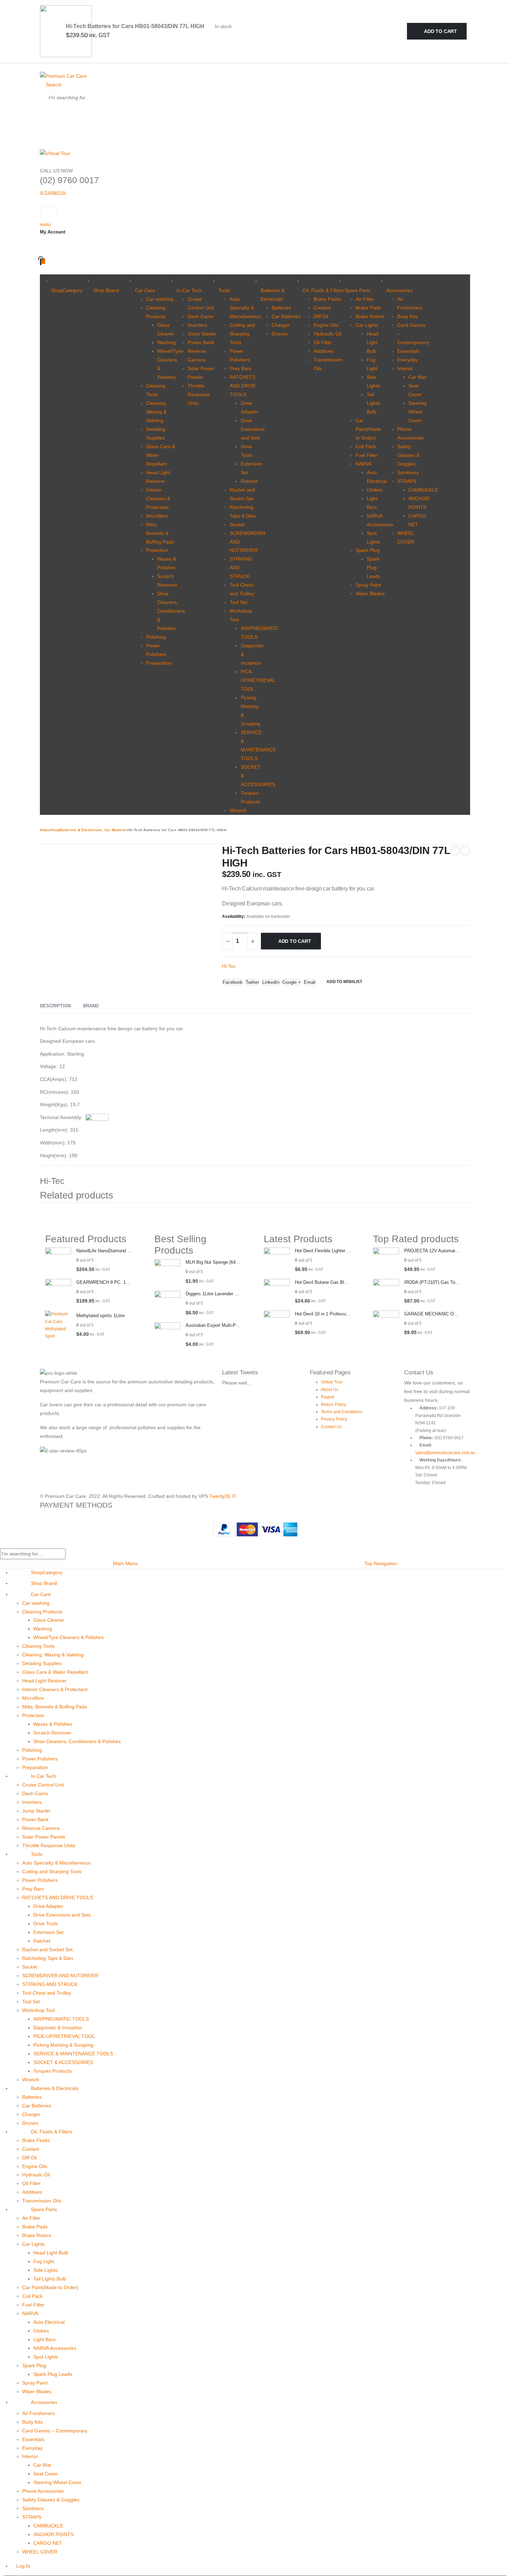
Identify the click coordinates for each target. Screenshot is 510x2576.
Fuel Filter (367, 455)
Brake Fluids (327, 299)
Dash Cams (201, 316)
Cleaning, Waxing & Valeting (156, 412)
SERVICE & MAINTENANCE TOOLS (73, 2054)
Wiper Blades (370, 594)
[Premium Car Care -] (63, 76)
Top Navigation (381, 1563)
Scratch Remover (52, 1733)
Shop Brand (106, 290)
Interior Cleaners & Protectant (158, 498)
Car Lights (367, 325)
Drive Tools (45, 1924)
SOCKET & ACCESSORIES (63, 2062)
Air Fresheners (39, 2413)
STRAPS (407, 481)
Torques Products (53, 2071)
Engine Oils (326, 325)
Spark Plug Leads (373, 568)
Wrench (238, 810)
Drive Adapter (48, 1906)
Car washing (160, 299)
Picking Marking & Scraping (63, 2045)
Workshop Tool (39, 2010)
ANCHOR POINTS (53, 2534)
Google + (292, 982)
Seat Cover (46, 2474)
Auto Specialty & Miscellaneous (245, 308)
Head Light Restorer (44, 1681)
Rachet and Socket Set (47, 1950)
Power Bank (201, 342)
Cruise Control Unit (43, 1785)
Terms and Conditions (342, 1412)
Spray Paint (368, 585)
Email (310, 982)
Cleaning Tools (38, 1646)
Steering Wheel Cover (418, 412)
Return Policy (334, 1405)
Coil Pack (366, 446)
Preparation (159, 663)
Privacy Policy (334, 1419)
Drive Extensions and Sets (253, 429)
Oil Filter (323, 342)
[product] (58, 1260)
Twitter (252, 982)
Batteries (281, 308)
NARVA (364, 464)
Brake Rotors (370, 316)
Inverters (197, 325)
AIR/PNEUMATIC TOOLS (61, 2019)
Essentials (408, 351)
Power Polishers (40, 1759)
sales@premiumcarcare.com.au (445, 1453)
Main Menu (125, 1563)
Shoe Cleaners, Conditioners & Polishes (171, 611)
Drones (280, 334)
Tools (224, 290)
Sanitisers (408, 472)
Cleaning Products (42, 1612)
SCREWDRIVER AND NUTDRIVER (60, 1976)
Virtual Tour (332, 1382)
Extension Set (48, 1932)
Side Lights (45, 2270)
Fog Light (44, 2261)
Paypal (328, 1397)
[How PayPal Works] (255, 1529)
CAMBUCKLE (423, 490)
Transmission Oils (42, 2201)
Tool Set (239, 602)
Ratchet (249, 481)
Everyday (407, 360)
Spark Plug (368, 550)
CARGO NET (48, 2543)
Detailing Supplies (42, 1663)
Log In (23, 2566)
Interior (405, 368)
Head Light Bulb (373, 342)
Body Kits (407, 316)
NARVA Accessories (55, 2348)
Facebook (233, 982)
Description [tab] (55, 1006)
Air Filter (365, 299)
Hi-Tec (229, 966)
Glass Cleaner (49, 1620)
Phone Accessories (43, 2491)
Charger (281, 325)
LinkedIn (271, 982)
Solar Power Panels (44, 1837)
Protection (157, 550)
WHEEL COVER (40, 2552)
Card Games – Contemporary (55, 2431)
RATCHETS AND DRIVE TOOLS (243, 386)
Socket (237, 524)
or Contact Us (53, 193)
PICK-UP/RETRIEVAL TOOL (258, 680)
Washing (167, 342)
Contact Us (331, 1427)
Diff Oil (321, 316)
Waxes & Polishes (53, 1724)
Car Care (145, 290)
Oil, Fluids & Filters (323, 290)
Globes (375, 490)
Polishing (156, 637)
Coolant (322, 308)
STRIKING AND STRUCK (50, 1984)
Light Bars (44, 2339)
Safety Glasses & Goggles (408, 455)
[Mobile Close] (2, 1544)
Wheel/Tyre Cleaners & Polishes (69, 1637)
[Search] (48, 114)
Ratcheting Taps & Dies (48, 1958)
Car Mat (417, 377)
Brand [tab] (91, 1006)
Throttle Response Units (199, 394)
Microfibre (157, 516)
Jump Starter (202, 334)
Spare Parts (358, 290)
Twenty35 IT (222, 1496)
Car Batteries (286, 316)
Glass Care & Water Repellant (55, 1672)
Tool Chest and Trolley (47, 1993)
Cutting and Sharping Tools (242, 334)
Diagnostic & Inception (58, 2028)
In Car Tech (189, 290)
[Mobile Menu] (42, 67)
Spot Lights (46, 2357)
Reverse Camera (41, 1828)
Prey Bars (240, 368)
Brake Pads (368, 308)
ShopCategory (67, 290)
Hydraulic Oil (328, 334)
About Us (330, 1390)
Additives (324, 351)
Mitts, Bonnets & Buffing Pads (160, 533)
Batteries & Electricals (273, 295)
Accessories (399, 290)
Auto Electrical (49, 2322)
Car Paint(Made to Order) (368, 429)
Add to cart (440, 31)
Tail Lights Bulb (373, 403)
